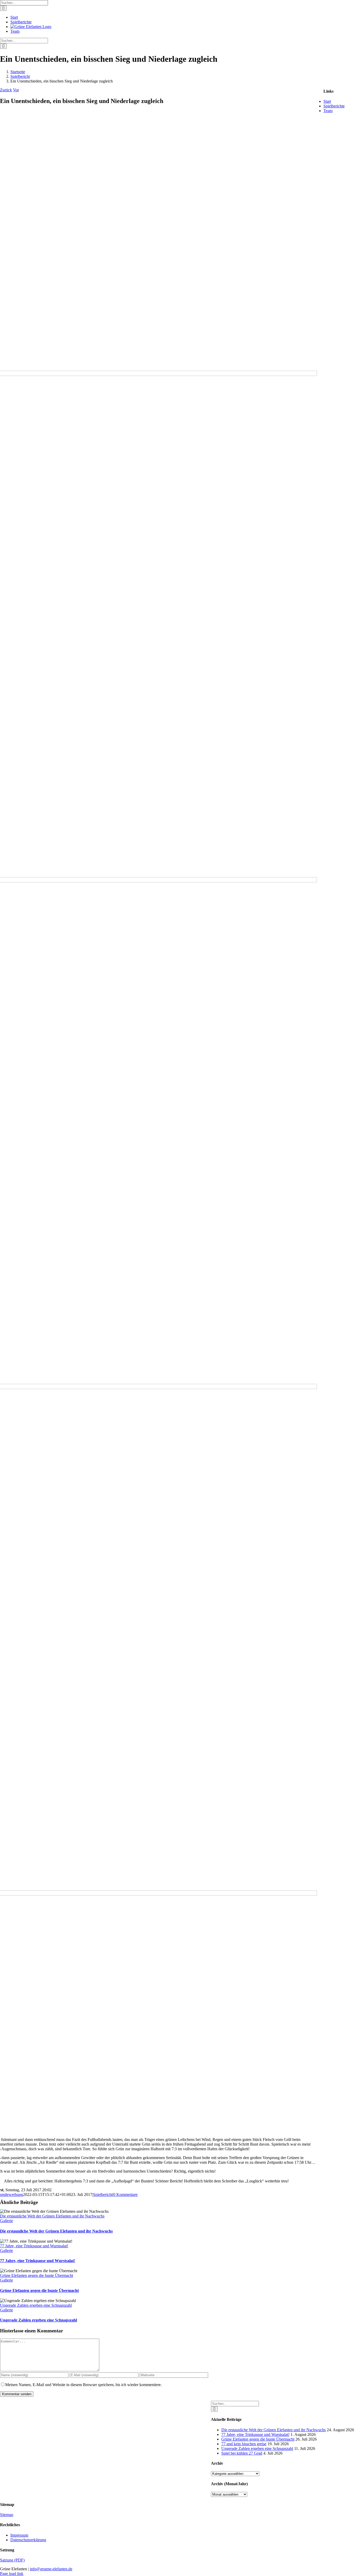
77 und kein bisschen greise (244, 2444)
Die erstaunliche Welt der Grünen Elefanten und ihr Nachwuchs (52, 2216)
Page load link (12, 2574)
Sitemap (7, 2515)
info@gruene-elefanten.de (51, 2569)
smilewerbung (12, 2194)
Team (328, 111)
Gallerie (6, 2221)
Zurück (6, 90)
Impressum (19, 2535)
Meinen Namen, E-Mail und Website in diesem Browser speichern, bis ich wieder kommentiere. (83, 2385)
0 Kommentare (125, 2194)
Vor (16, 90)
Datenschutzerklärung (28, 2540)
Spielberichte (334, 106)
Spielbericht (103, 2194)
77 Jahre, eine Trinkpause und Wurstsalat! (34, 2246)
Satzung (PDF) (12, 2560)
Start (327, 101)
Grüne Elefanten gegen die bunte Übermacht (37, 2275)
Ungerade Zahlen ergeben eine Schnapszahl (36, 2305)
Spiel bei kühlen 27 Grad (242, 2453)
